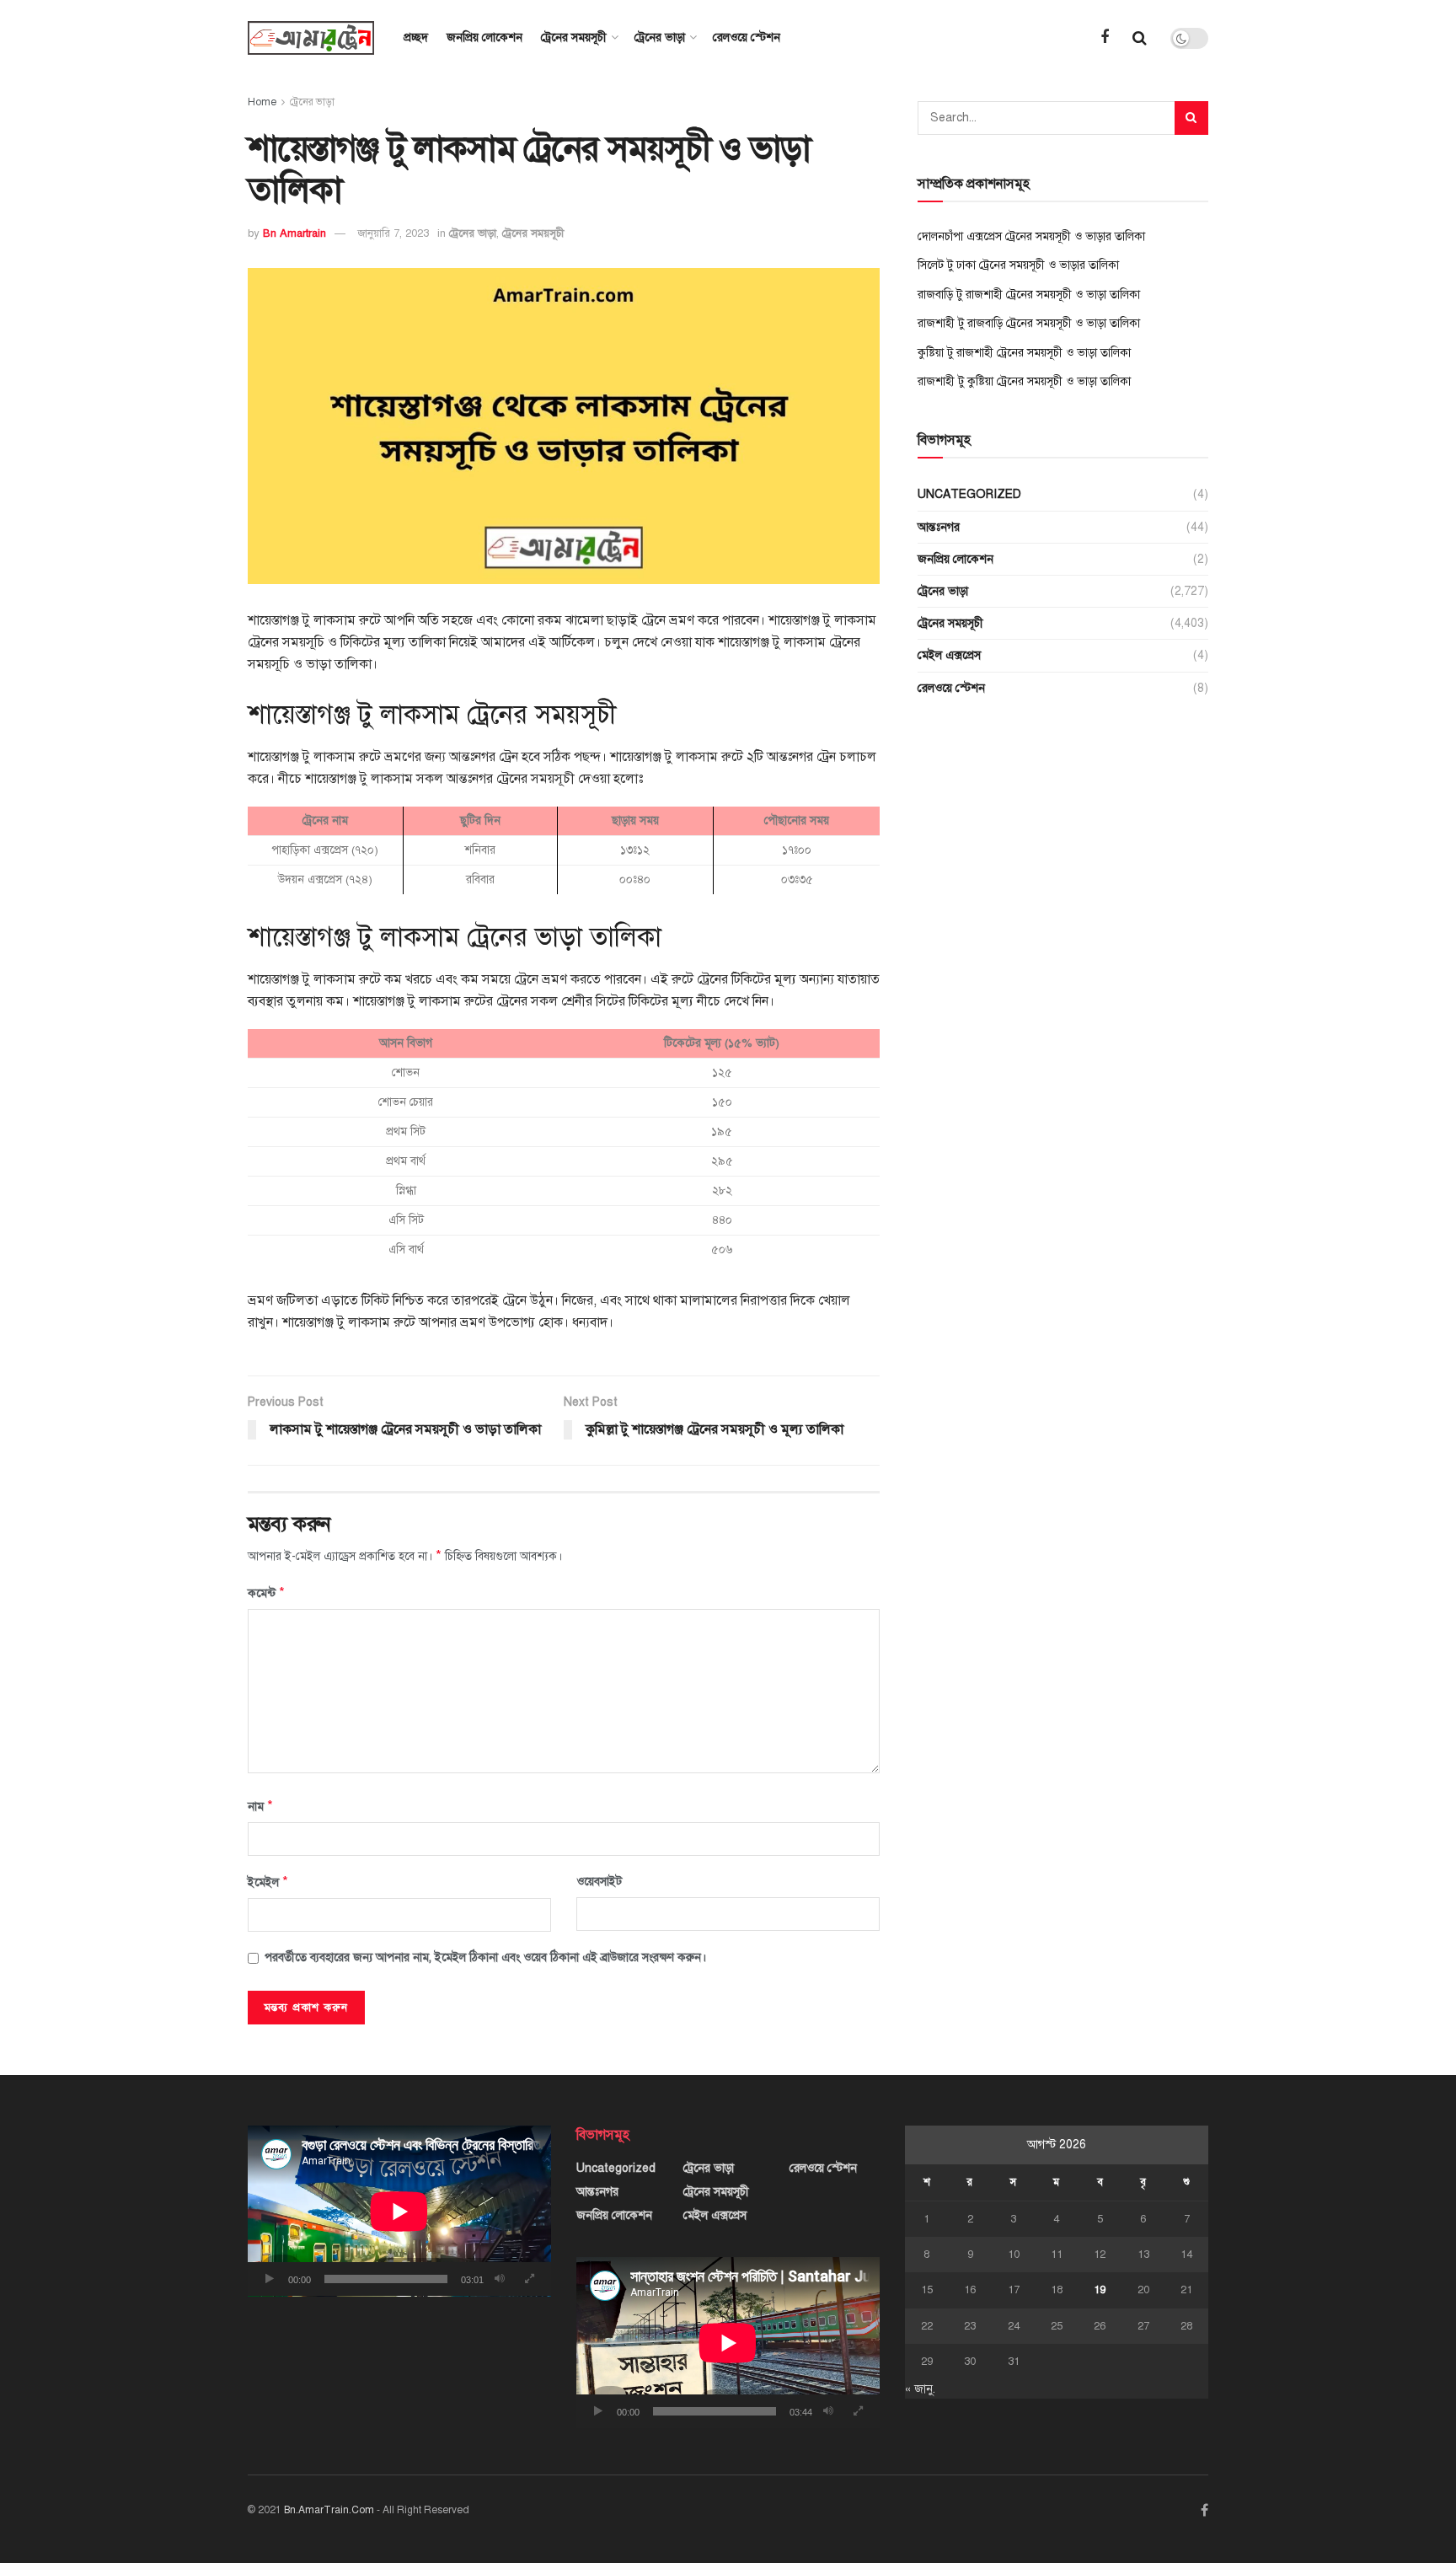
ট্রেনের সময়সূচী (574, 38)
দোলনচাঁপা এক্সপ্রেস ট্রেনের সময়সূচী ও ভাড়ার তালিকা (1031, 236)
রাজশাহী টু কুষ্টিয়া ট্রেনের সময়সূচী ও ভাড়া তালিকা (1024, 381)
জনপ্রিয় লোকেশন (484, 38)
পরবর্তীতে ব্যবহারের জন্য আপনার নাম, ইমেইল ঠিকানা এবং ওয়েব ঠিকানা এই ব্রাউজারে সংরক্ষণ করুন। (485, 1957)
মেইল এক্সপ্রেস (949, 655)
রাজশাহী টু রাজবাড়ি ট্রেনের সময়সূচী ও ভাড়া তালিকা (1029, 323)
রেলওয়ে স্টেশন (747, 38)
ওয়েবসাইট (599, 1882)
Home (262, 102)
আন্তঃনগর (939, 527)
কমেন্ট (266, 1593)
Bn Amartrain (294, 233)
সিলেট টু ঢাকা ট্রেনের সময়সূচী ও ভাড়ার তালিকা (1018, 265)
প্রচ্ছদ (416, 38)
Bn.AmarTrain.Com (329, 2510)
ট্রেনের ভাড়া (660, 38)
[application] (399, 2211)
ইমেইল (268, 1882)
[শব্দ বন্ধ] (500, 2279)
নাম (260, 1806)
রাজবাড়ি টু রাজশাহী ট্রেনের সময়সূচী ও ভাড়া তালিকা (1029, 295)
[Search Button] (1191, 118)
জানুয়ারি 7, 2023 (393, 233)
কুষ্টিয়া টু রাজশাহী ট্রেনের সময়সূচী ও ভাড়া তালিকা (1024, 353)
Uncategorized (969, 494)
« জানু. (920, 2389)
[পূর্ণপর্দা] (529, 2279)
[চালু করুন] (270, 2279)
